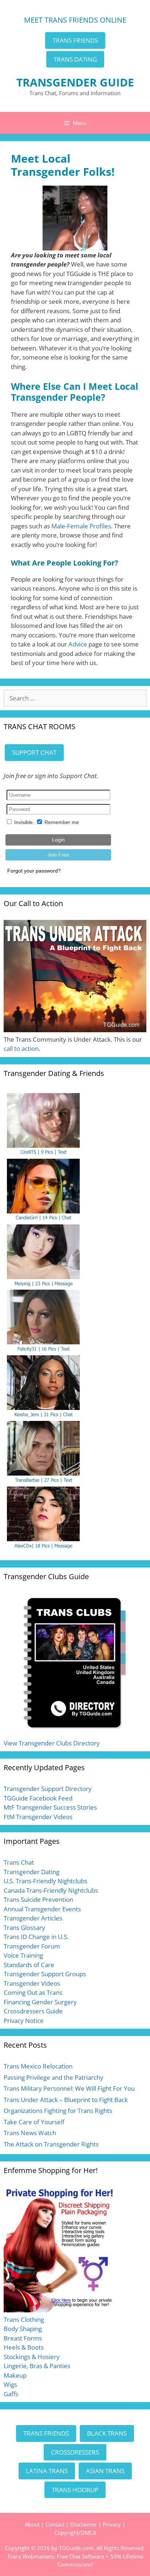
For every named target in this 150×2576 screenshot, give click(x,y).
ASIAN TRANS (105, 2471)
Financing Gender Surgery (40, 2002)
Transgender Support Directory (48, 1789)
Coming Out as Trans (33, 1992)
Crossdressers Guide (33, 2011)
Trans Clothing (24, 2319)
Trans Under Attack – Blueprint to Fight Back (66, 2100)
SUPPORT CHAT (34, 752)
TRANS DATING (75, 59)
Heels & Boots (24, 2347)
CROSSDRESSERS (75, 2452)
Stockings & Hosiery (32, 2357)
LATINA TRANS (47, 2471)
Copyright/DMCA (75, 2533)
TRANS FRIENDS (75, 40)
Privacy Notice (24, 2021)
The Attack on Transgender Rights (51, 2144)
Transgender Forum (32, 1946)
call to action (21, 1048)
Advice (78, 644)
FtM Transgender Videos (38, 1817)
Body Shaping (23, 2329)
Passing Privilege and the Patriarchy (54, 2077)
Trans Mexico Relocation (38, 2066)
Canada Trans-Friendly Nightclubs (51, 1890)
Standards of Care (29, 1965)
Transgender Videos (32, 1983)
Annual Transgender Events (42, 1909)
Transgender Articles (33, 1918)
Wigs (10, 2384)
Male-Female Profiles (81, 526)
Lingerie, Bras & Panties (37, 2366)
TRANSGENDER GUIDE (75, 82)
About (32, 2524)
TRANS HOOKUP (75, 2490)
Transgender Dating (31, 1872)
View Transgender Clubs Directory (52, 1743)
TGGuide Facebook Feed (38, 1798)
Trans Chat (19, 1862)
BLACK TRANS (107, 2433)
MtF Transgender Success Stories (50, 1807)
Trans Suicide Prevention (38, 1899)
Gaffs (11, 2394)
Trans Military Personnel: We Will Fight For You (69, 2088)
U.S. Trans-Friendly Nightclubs (46, 1881)
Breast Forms (23, 2338)
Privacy (112, 2524)
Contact (55, 2524)
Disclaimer (84, 2524)
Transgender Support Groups (45, 1974)
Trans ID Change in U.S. (36, 1937)
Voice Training (23, 1955)
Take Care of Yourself (34, 2122)
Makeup (15, 2375)
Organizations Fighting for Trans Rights (58, 2111)
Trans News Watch (30, 2133)
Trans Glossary (24, 1928)
